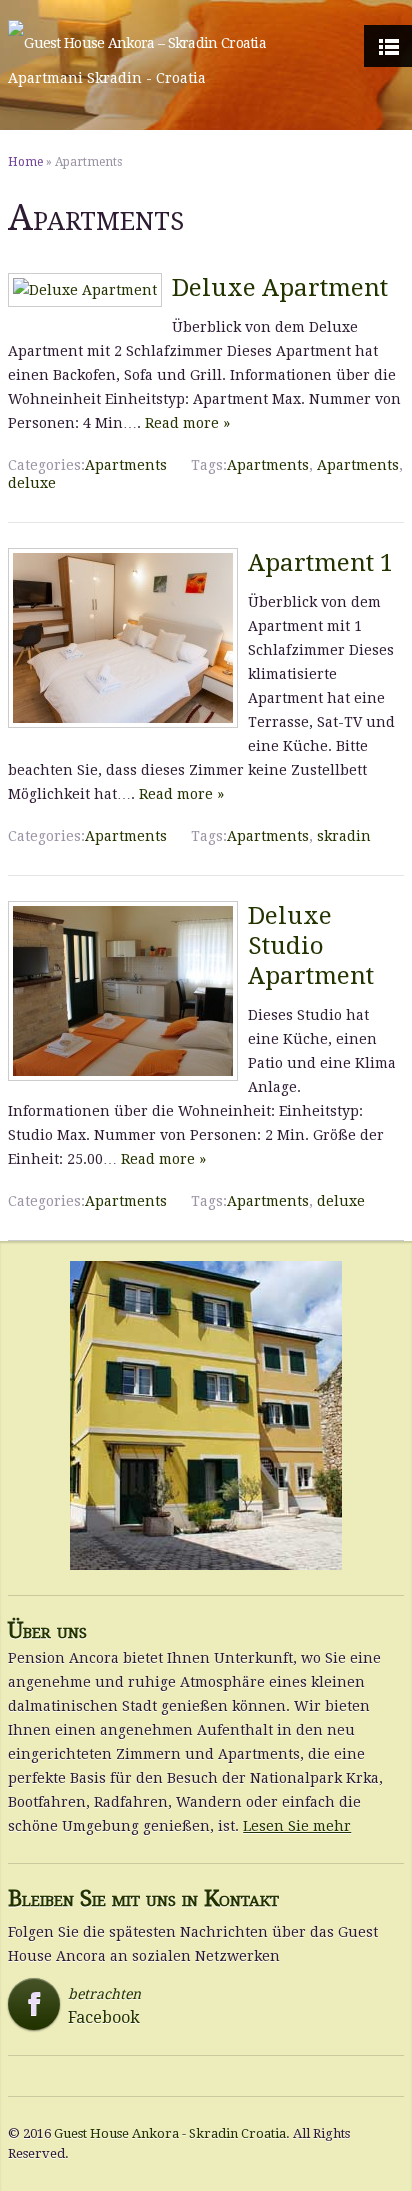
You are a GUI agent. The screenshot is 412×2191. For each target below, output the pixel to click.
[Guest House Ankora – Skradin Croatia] (137, 43)
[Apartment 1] (123, 723)
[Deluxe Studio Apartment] (123, 1076)
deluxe (32, 483)
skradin (344, 836)
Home (25, 162)
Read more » (187, 423)
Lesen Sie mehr (297, 1826)
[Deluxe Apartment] (85, 290)
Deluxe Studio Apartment (311, 946)
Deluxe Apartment (280, 288)
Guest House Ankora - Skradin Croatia (170, 2133)
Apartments (126, 465)
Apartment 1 (320, 563)
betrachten (81, 2006)
